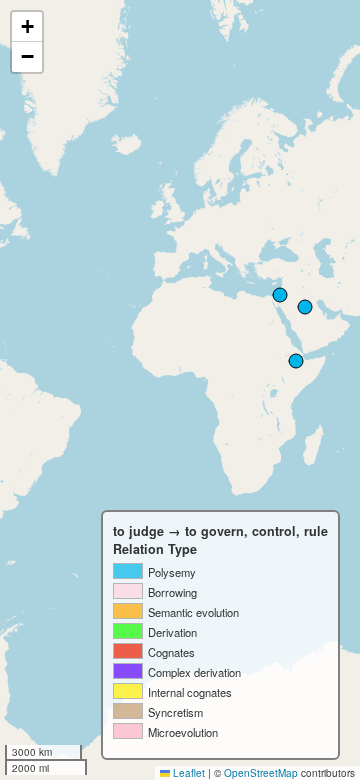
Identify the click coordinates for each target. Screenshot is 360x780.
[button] (27, 27)
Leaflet (187, 773)
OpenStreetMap (261, 773)
